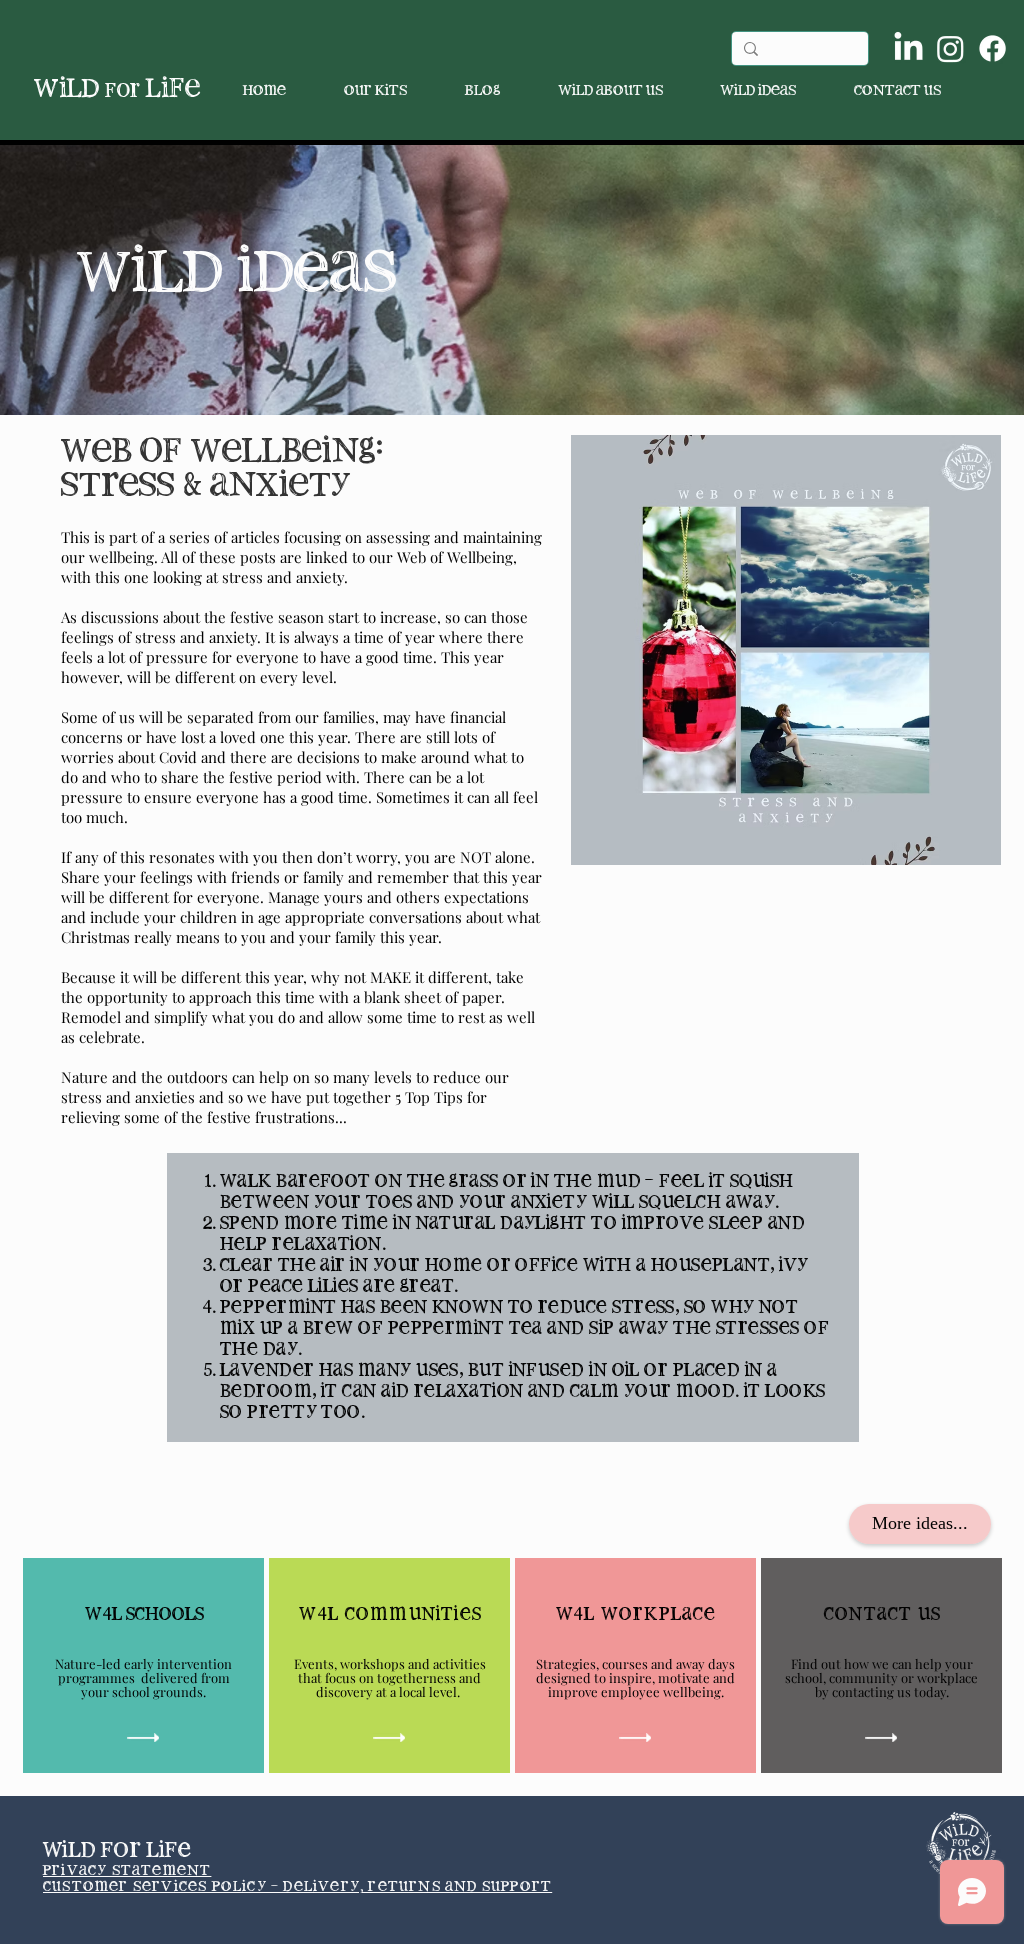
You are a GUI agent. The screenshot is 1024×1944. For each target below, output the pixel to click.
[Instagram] (950, 48)
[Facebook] (992, 48)
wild (87, 89)
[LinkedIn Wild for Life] (908, 48)
